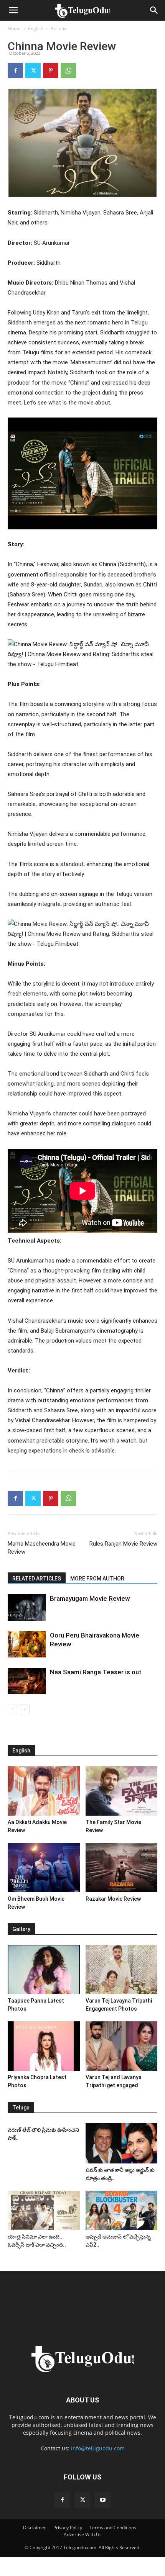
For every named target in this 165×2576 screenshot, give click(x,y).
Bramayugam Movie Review (90, 1598)
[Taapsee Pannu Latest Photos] (44, 1969)
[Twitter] (33, 70)
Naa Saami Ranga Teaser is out (96, 1672)
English (36, 29)
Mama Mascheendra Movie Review (42, 1548)
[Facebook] (15, 70)
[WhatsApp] (68, 70)
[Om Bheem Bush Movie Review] (44, 1868)
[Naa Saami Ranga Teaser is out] (27, 1681)
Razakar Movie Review (113, 1899)
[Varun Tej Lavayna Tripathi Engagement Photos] (122, 1969)
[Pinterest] (51, 70)
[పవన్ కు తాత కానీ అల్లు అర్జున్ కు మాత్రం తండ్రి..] (122, 2143)
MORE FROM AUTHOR (97, 1579)
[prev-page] (12, 1709)
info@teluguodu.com (98, 2448)
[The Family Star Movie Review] (122, 1791)
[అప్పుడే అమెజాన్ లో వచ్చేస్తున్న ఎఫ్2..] (122, 2210)
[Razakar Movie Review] (122, 1868)
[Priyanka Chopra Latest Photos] (44, 2046)
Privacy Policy (68, 2528)
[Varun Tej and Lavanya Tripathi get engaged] (122, 2046)
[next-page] (25, 1709)
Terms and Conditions (113, 2528)
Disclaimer (35, 2528)
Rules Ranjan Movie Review (123, 1544)
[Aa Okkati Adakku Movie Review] (44, 1791)
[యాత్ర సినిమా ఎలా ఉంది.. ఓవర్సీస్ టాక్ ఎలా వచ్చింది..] (44, 2210)
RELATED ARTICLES (37, 1579)
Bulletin (59, 29)
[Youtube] (103, 2500)
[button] (13, 10)
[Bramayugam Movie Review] (27, 1607)
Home (14, 29)
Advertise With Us (83, 2534)
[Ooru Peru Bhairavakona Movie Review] (27, 1644)
